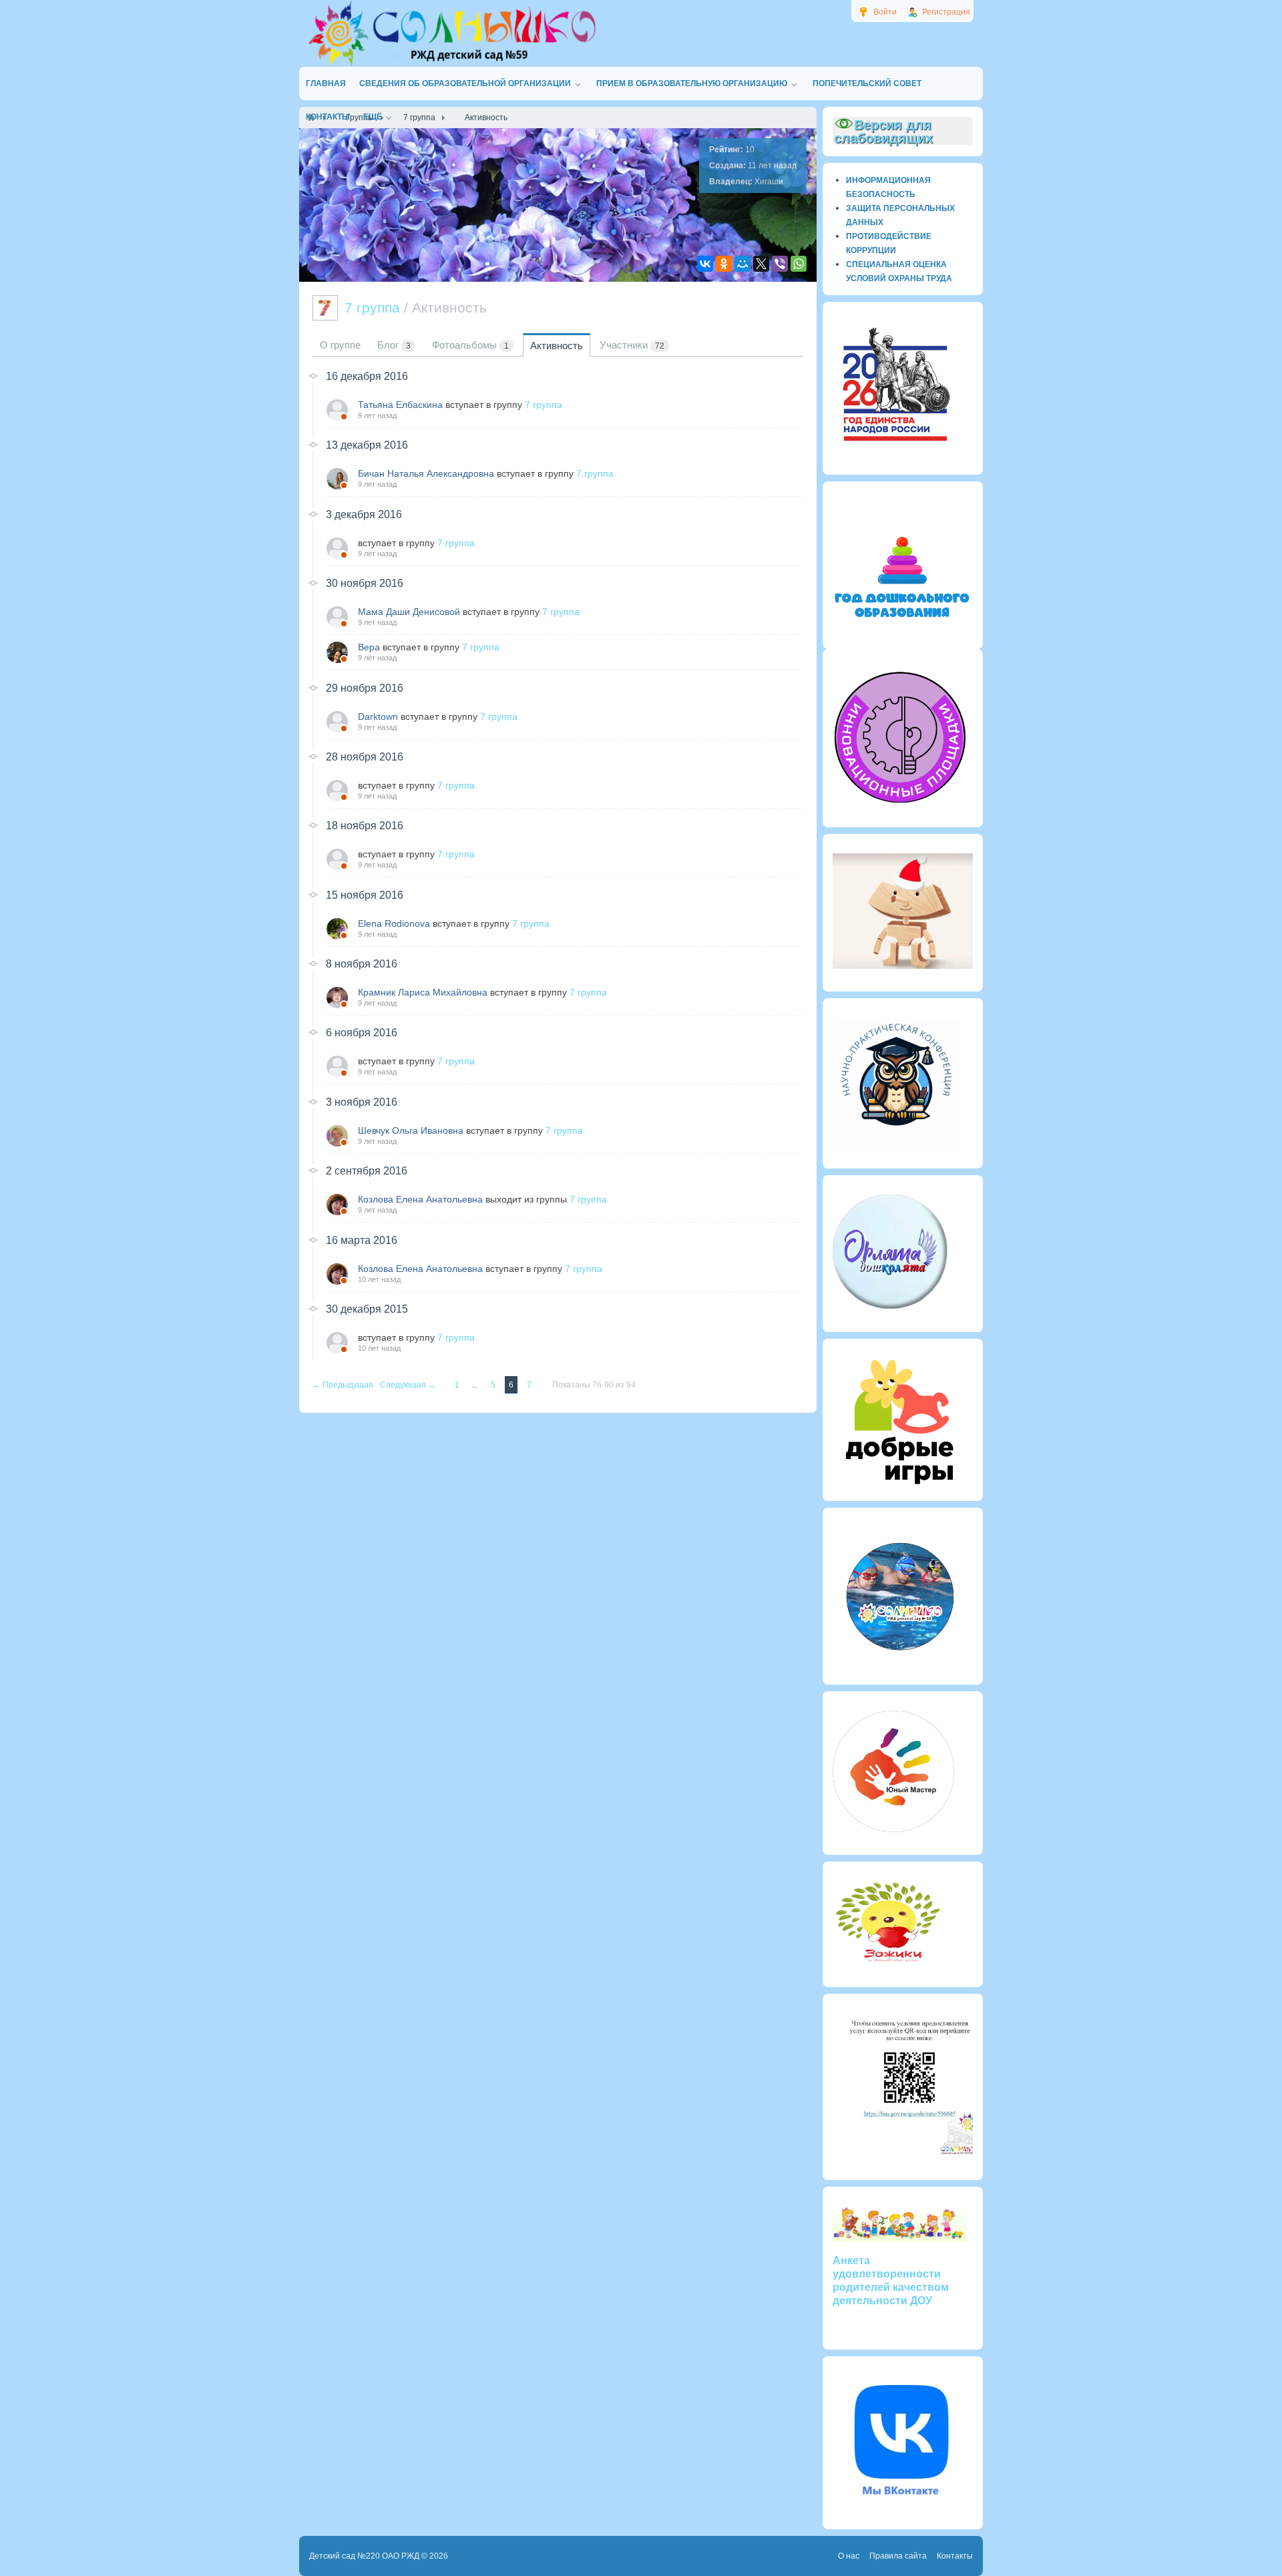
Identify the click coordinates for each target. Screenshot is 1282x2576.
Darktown (378, 716)
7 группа (544, 405)
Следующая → (409, 1385)
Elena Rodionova (394, 923)
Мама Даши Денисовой (409, 612)
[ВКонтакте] (705, 264)
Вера (369, 647)
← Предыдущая (344, 1385)
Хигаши (769, 182)
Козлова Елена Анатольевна (420, 1199)
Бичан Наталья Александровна (426, 473)
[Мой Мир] (742, 264)
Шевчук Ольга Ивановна (411, 1130)
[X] (761, 264)
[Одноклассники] (724, 264)
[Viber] (780, 264)
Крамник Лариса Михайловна (423, 992)
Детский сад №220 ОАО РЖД (364, 2556)
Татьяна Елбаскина (400, 405)
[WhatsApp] (799, 264)
